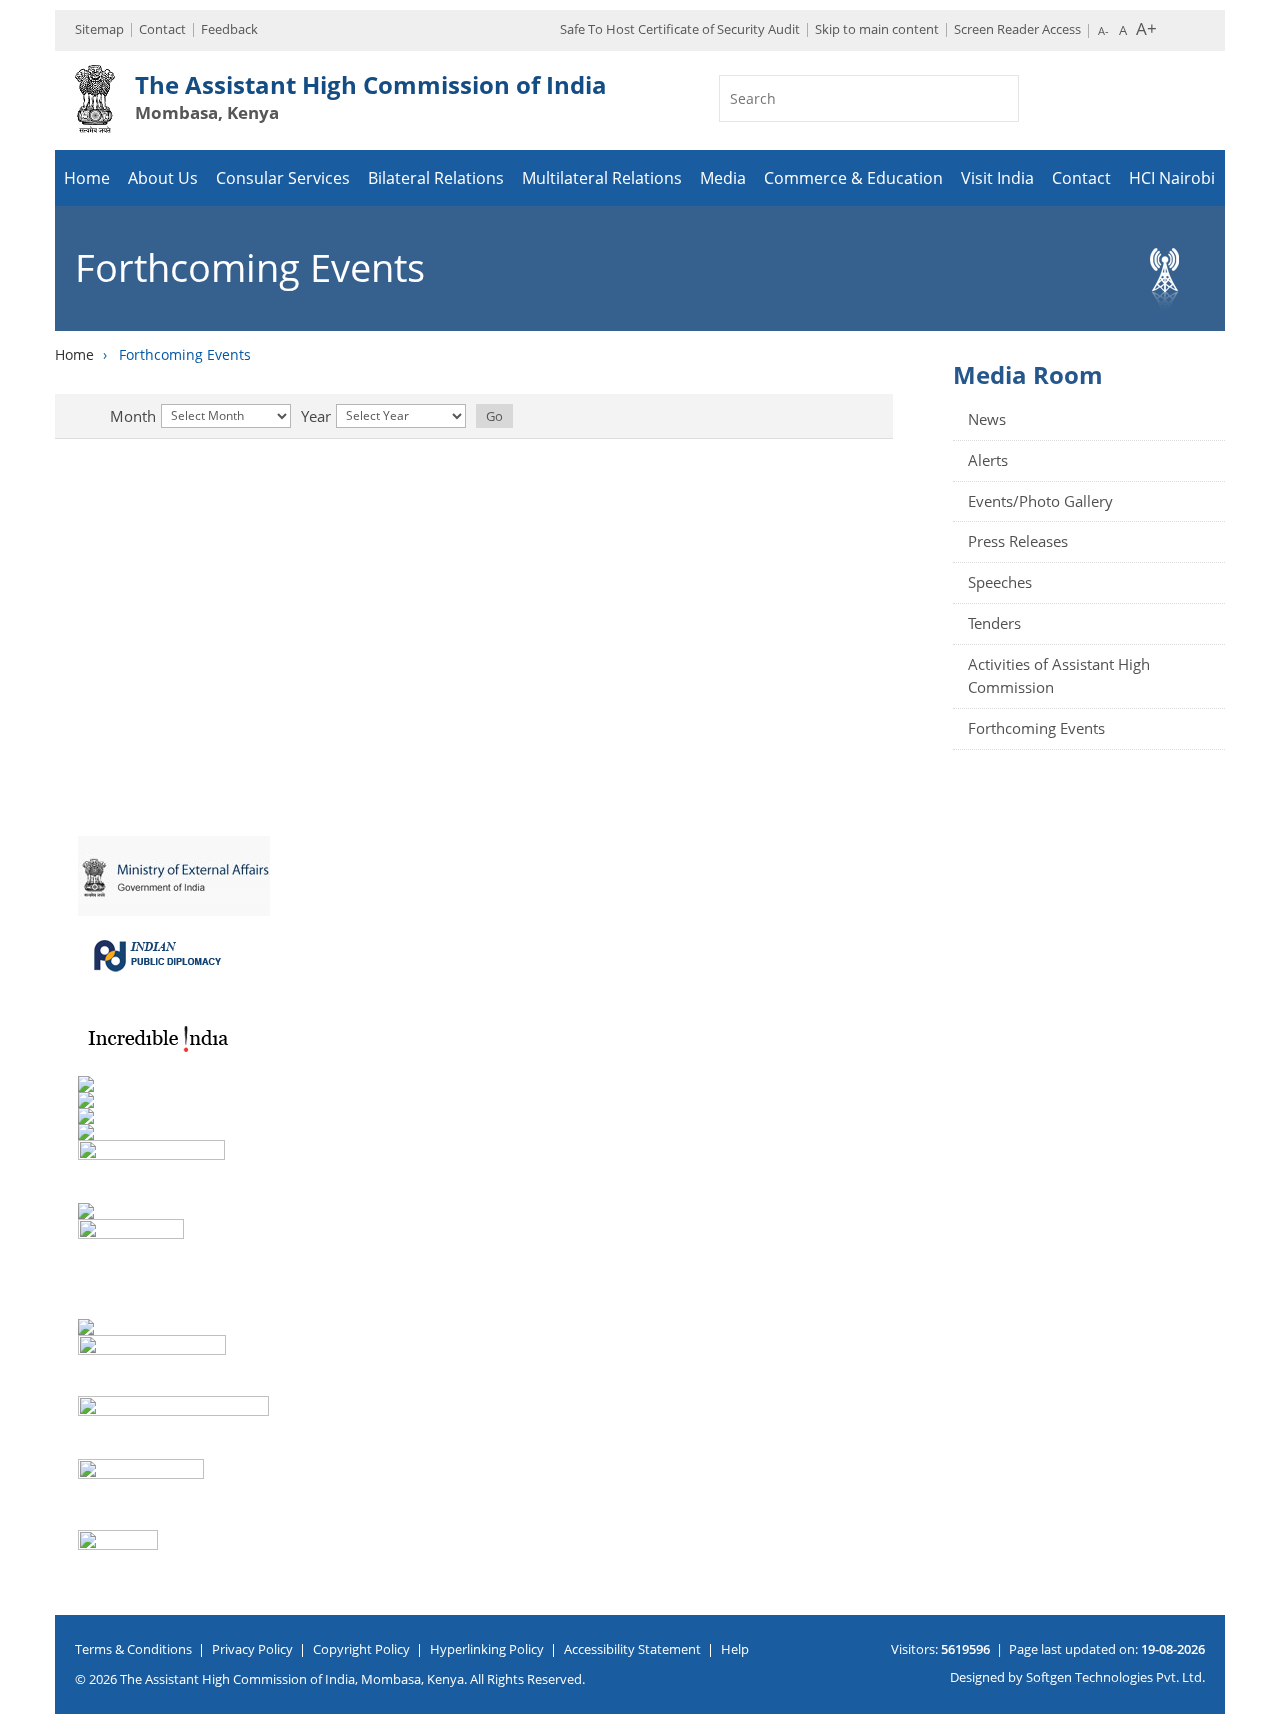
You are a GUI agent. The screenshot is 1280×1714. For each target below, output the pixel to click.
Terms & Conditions (133, 1649)
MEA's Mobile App (1258, 672)
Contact (162, 29)
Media (723, 178)
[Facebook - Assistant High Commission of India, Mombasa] (1258, 746)
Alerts (988, 460)
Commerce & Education (853, 178)
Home (87, 178)
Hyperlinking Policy (487, 1649)
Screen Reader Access (1017, 29)
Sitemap (99, 29)
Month (133, 416)
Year (316, 416)
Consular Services (283, 178)
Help (735, 1649)
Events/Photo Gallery (1040, 501)
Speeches (1000, 582)
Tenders (994, 623)
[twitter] (1258, 709)
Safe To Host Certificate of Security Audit (680, 29)
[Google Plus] (1258, 820)
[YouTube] (1258, 783)
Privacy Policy (252, 1649)
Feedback (229, 29)
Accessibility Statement (632, 1649)
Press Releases (1018, 541)
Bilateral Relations (436, 178)
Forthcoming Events (1036, 728)
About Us (163, 178)
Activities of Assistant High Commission (1059, 676)
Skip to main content (877, 29)
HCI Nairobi (1172, 178)
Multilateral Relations (602, 178)
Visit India (997, 178)
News (987, 419)
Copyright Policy (361, 1649)
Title (97, 416)
